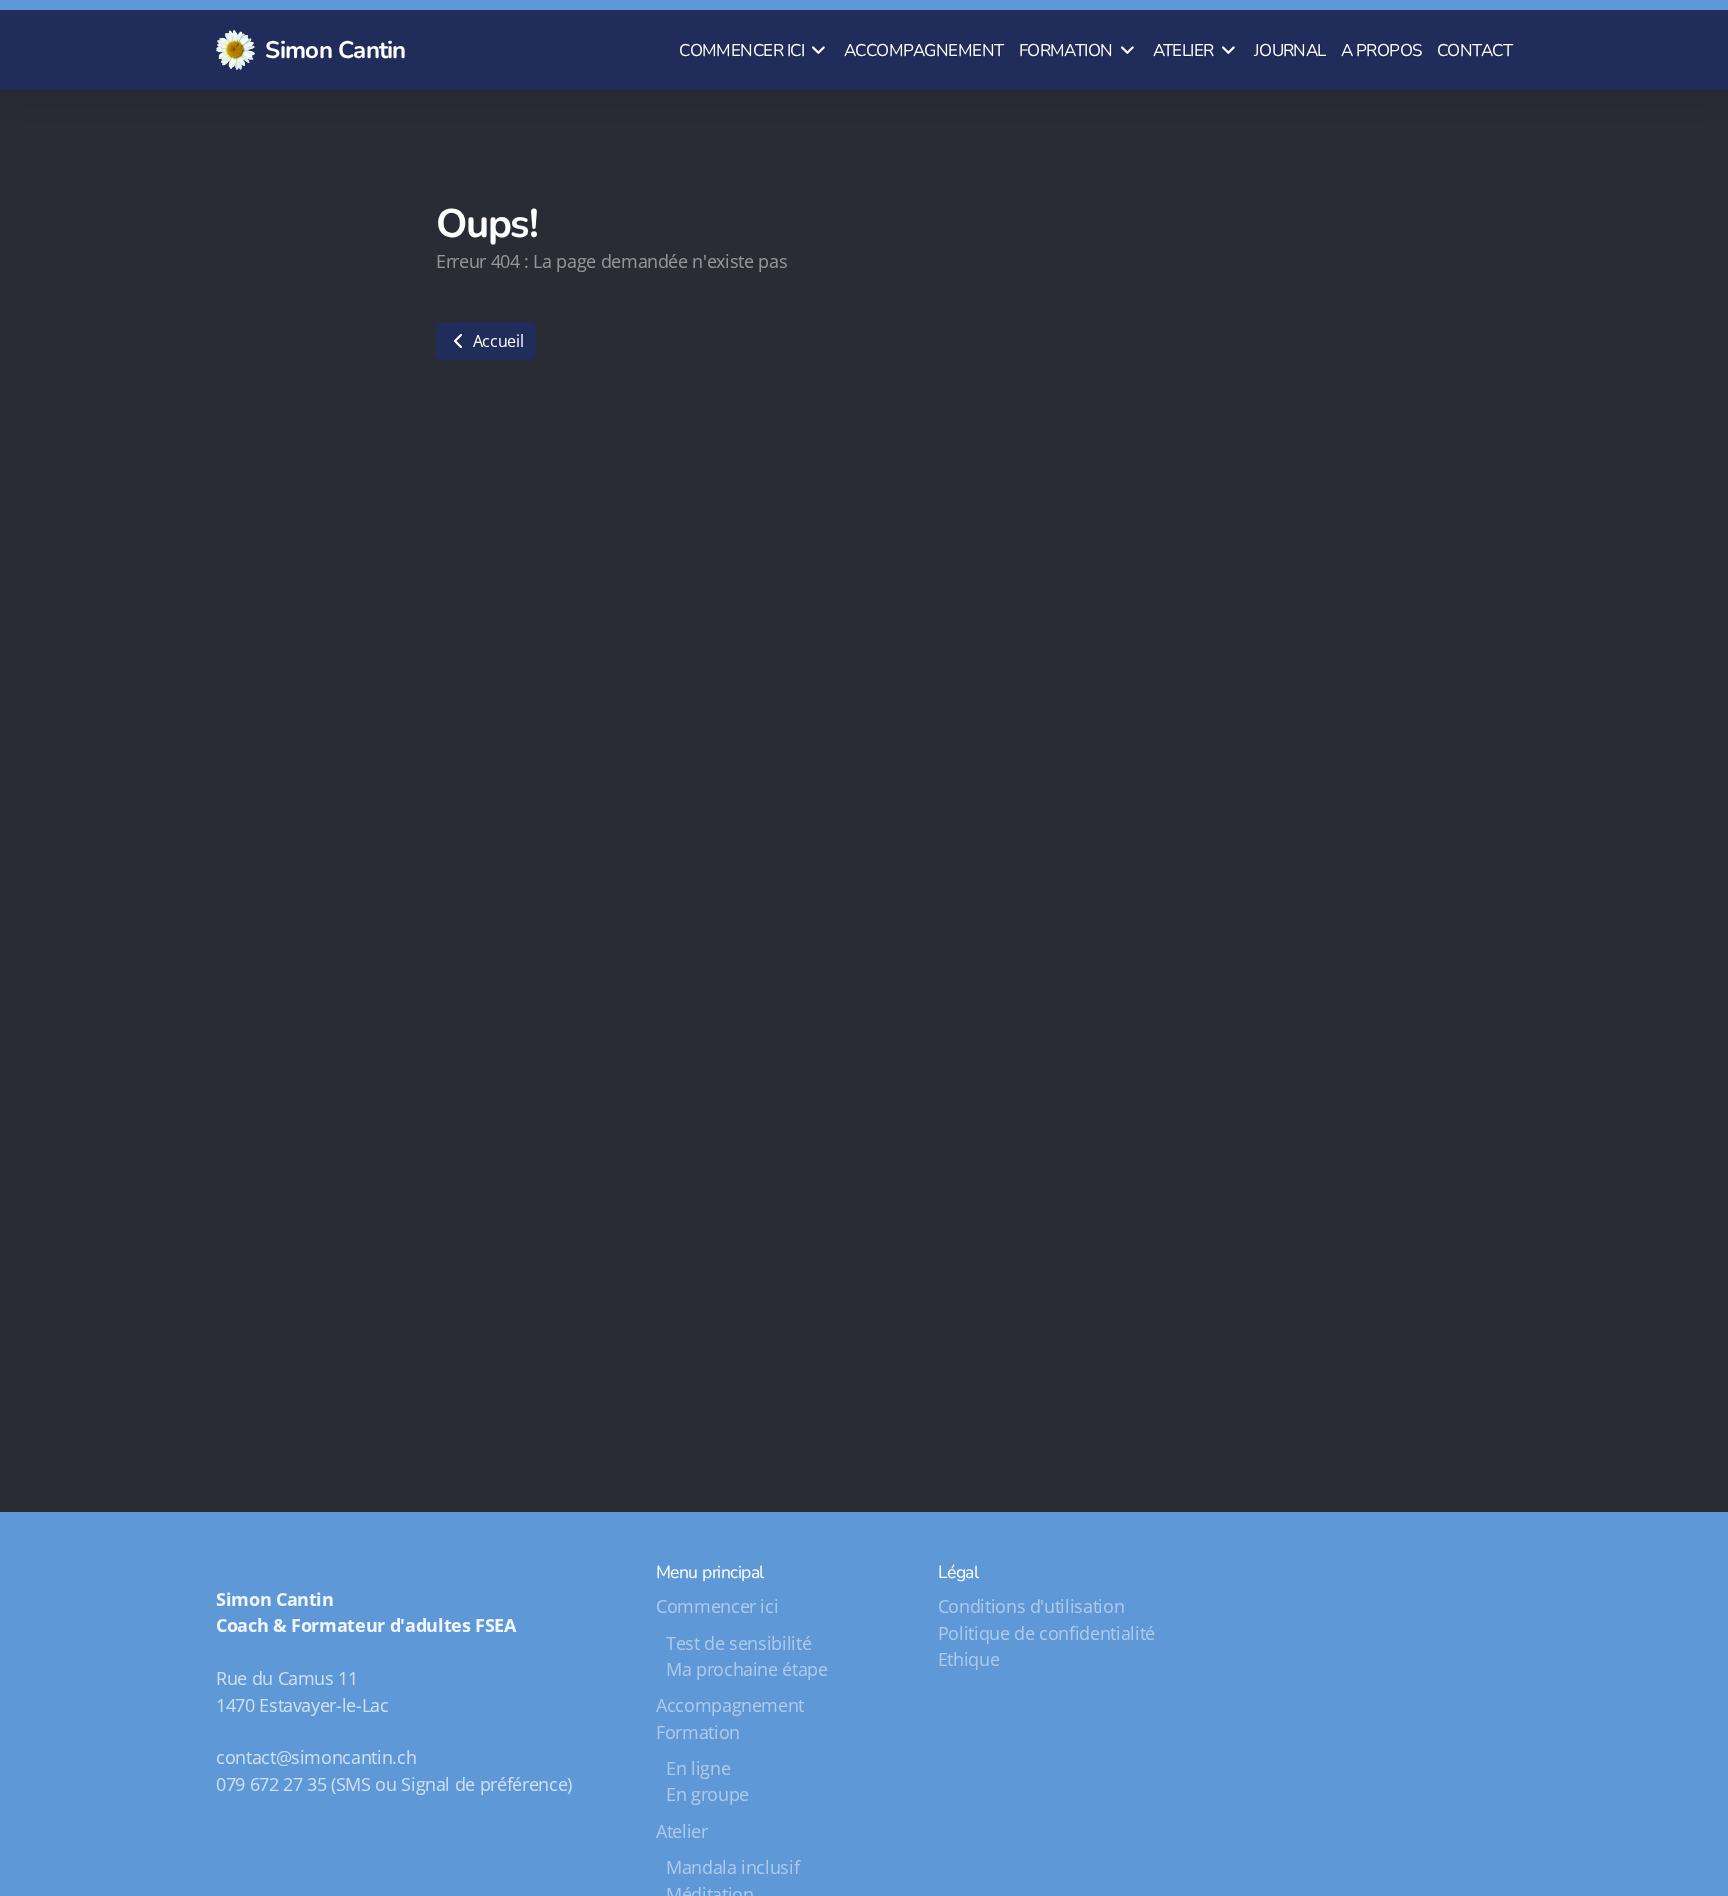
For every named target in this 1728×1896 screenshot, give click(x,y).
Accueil (496, 341)
